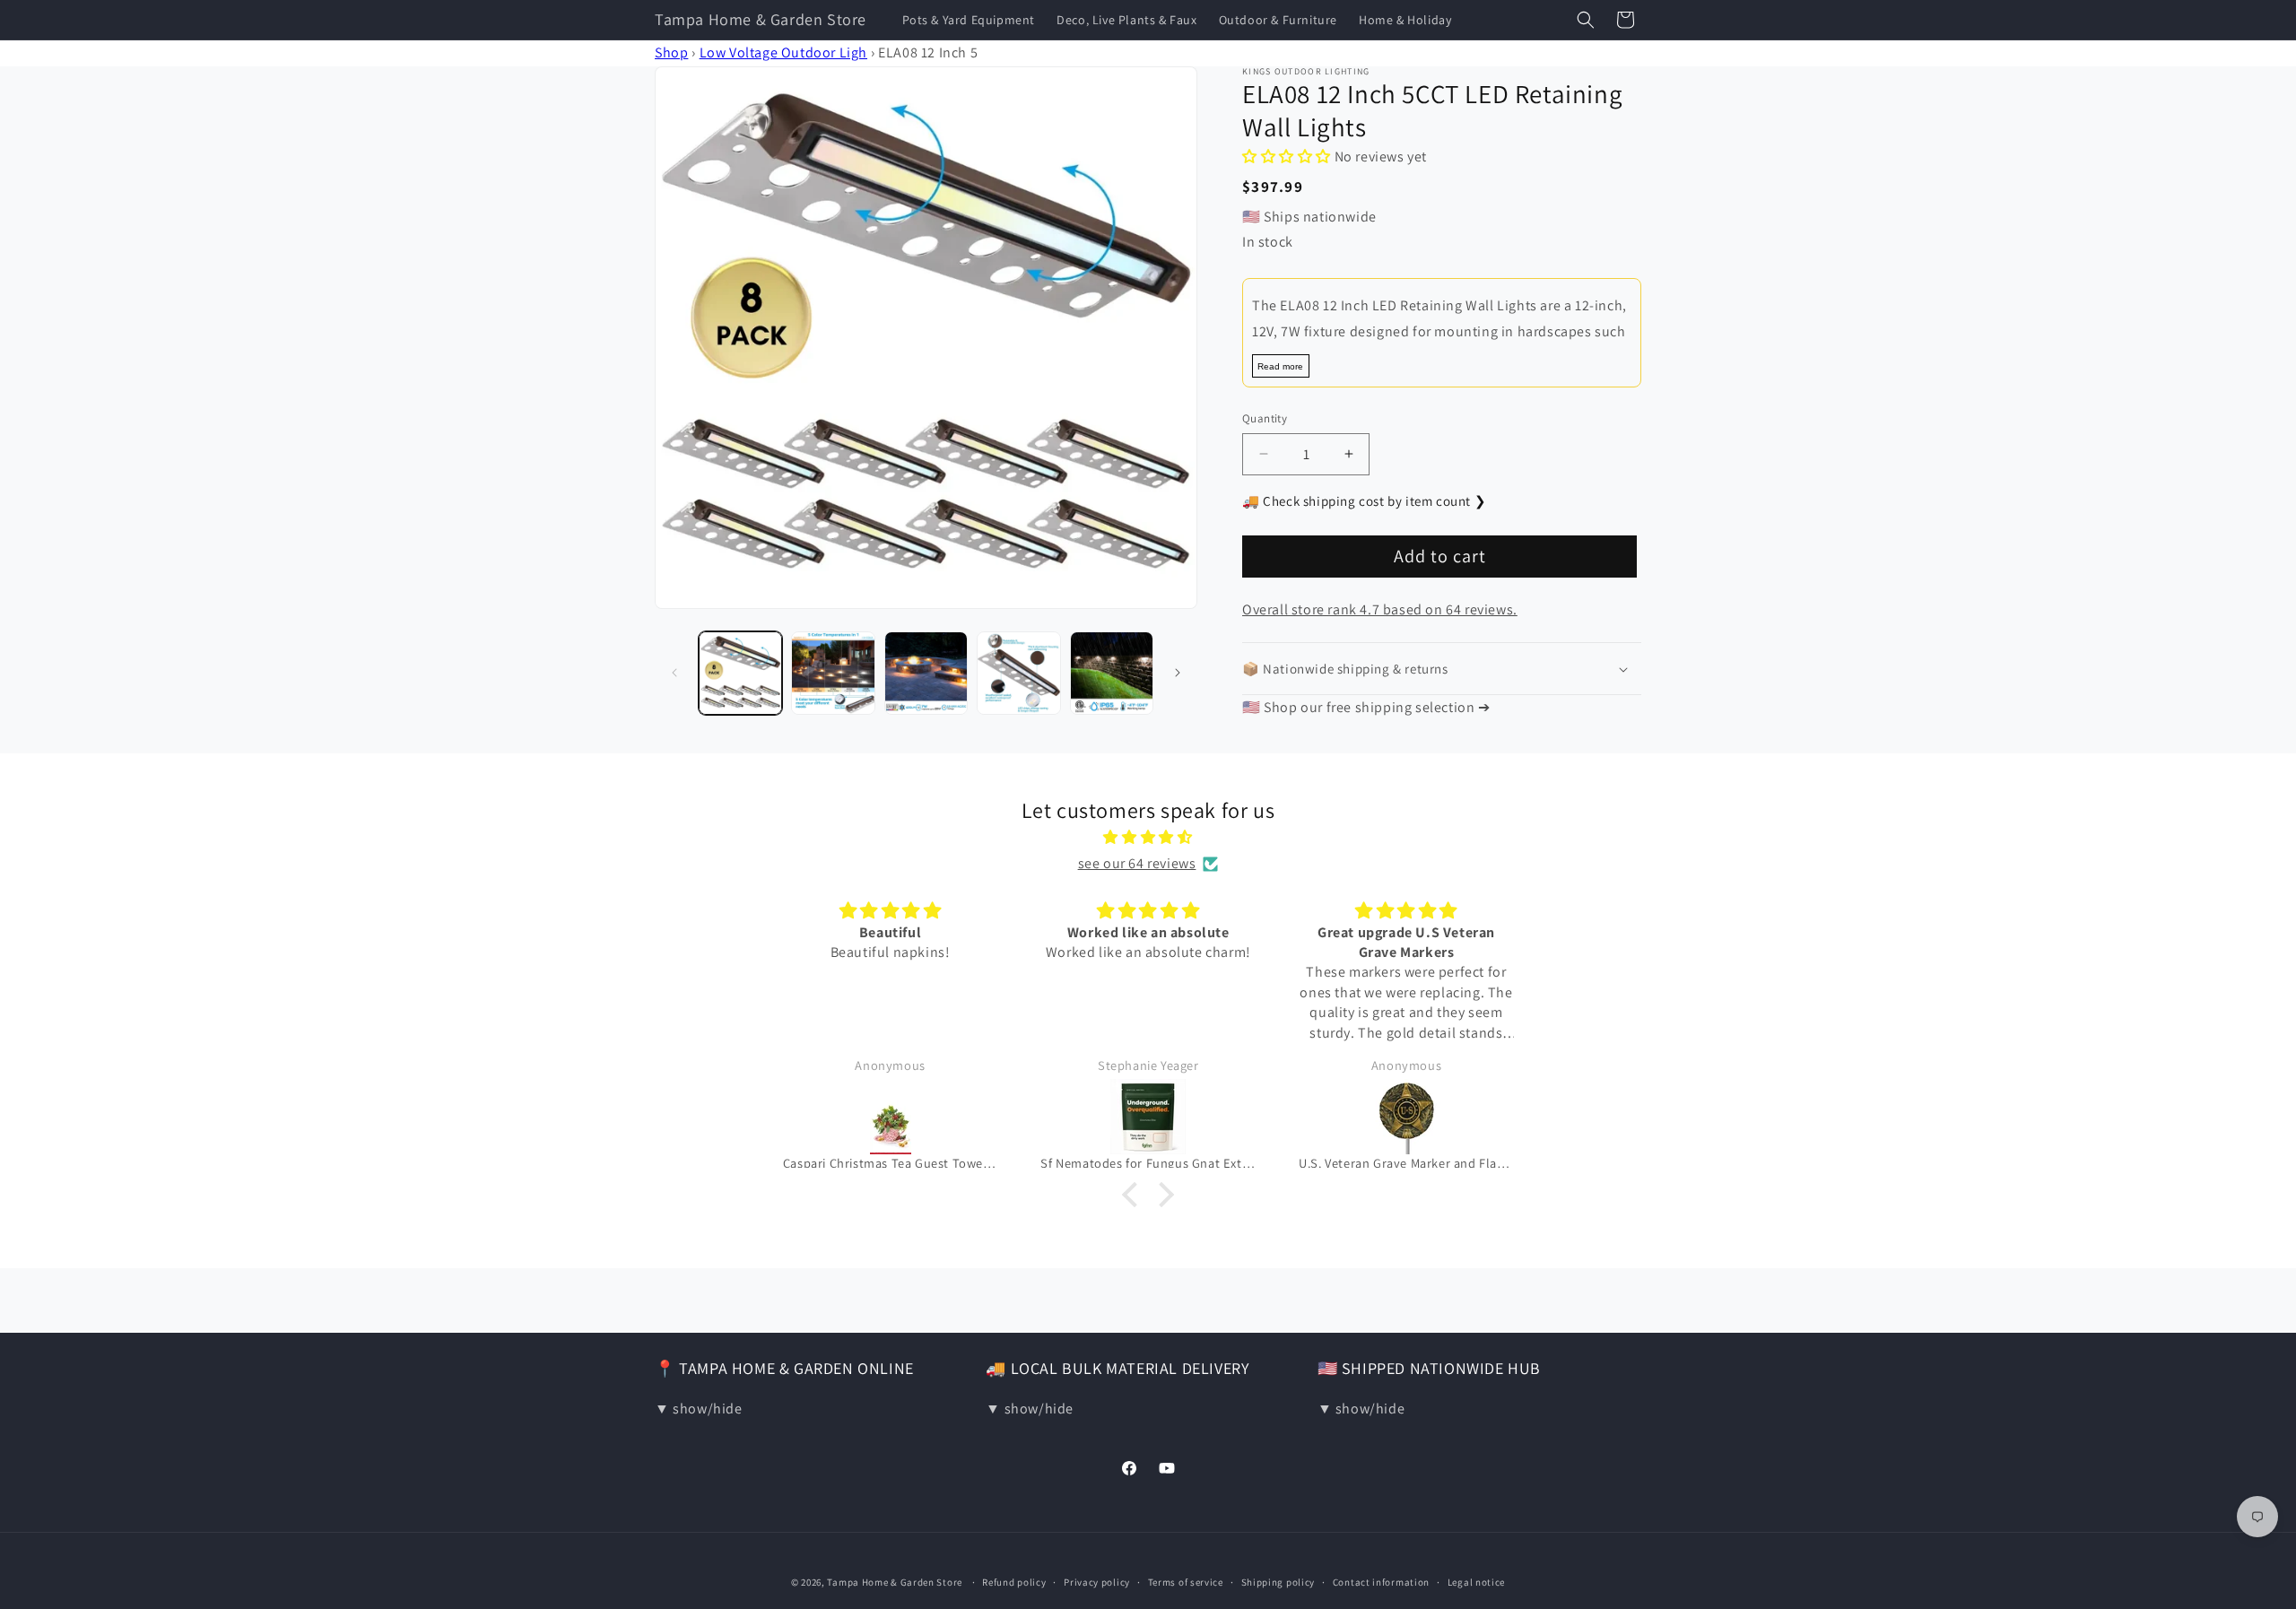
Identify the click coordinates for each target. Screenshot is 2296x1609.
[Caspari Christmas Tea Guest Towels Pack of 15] (891, 1117)
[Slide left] (674, 673)
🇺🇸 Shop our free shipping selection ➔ (1366, 707)
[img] (1148, 838)
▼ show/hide (699, 1409)
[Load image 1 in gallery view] (740, 673)
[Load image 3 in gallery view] (926, 673)
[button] (1586, 20)
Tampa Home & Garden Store (895, 1582)
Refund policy (1014, 1582)
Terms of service (1186, 1582)
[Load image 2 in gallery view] (833, 673)
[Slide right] (1178, 673)
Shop (671, 52)
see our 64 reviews (1137, 863)
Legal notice (1476, 1582)
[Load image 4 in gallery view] (1018, 673)
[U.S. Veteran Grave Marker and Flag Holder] (1406, 1117)
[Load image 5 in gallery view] (1112, 673)
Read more (1280, 366)
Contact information (1381, 1582)
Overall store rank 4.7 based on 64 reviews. (1380, 609)
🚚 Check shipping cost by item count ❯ (1364, 501)
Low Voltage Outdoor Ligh (783, 52)
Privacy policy (1097, 1582)
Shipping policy (1278, 1582)
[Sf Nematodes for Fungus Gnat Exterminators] (1148, 1117)
